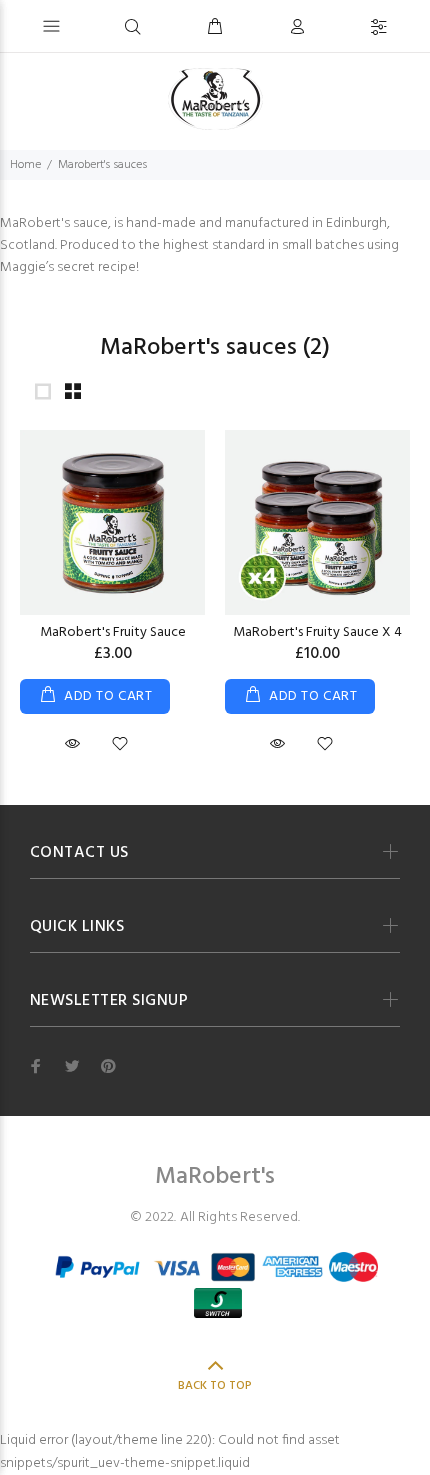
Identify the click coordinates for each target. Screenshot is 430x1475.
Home (25, 165)
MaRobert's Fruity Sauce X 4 (317, 632)
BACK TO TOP (215, 1386)
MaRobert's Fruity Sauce (113, 632)
